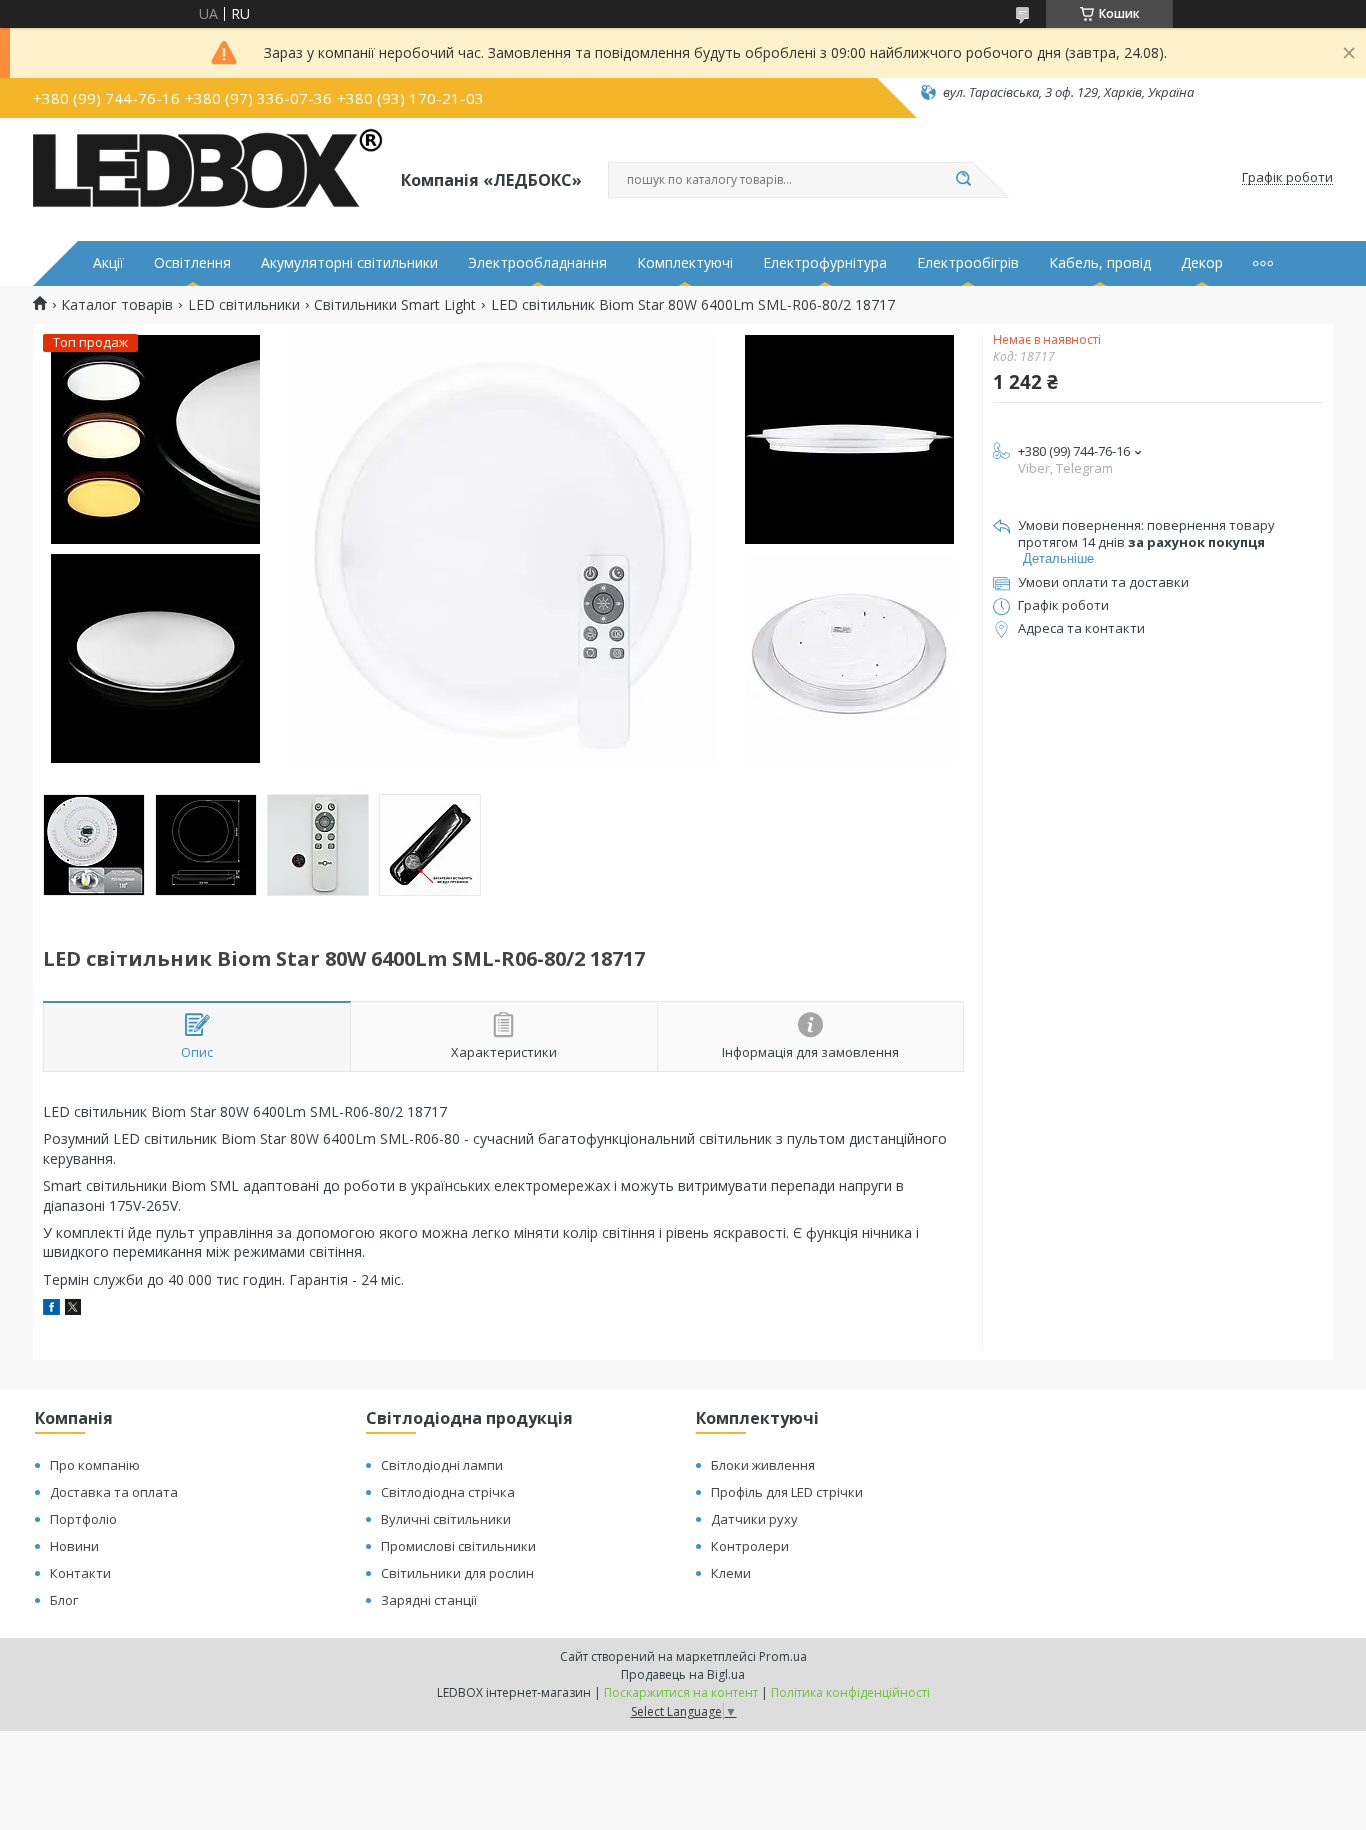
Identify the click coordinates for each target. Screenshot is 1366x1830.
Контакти (80, 1573)
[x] (73, 1309)
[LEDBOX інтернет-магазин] (208, 178)
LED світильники (244, 305)
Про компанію (95, 1465)
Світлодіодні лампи (442, 1465)
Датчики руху (754, 1519)
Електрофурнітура (825, 263)
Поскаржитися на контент (681, 1692)
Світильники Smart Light (395, 305)
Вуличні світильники (446, 1519)
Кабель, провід (1100, 263)
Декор (1202, 263)
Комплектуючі (685, 263)
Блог (64, 1600)
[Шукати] (963, 180)
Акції (108, 263)
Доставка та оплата (114, 1492)
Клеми (731, 1573)
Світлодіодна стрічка (448, 1492)
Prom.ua (783, 1656)
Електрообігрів (968, 263)
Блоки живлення (763, 1465)
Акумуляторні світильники (349, 263)
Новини (74, 1546)
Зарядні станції (429, 1600)
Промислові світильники (458, 1546)
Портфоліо (83, 1519)
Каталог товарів (117, 305)
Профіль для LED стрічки (787, 1492)
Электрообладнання (537, 263)
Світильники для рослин (457, 1573)
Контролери (750, 1546)
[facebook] (51, 1309)
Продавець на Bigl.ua (683, 1674)
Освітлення (192, 263)
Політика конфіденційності (850, 1692)
